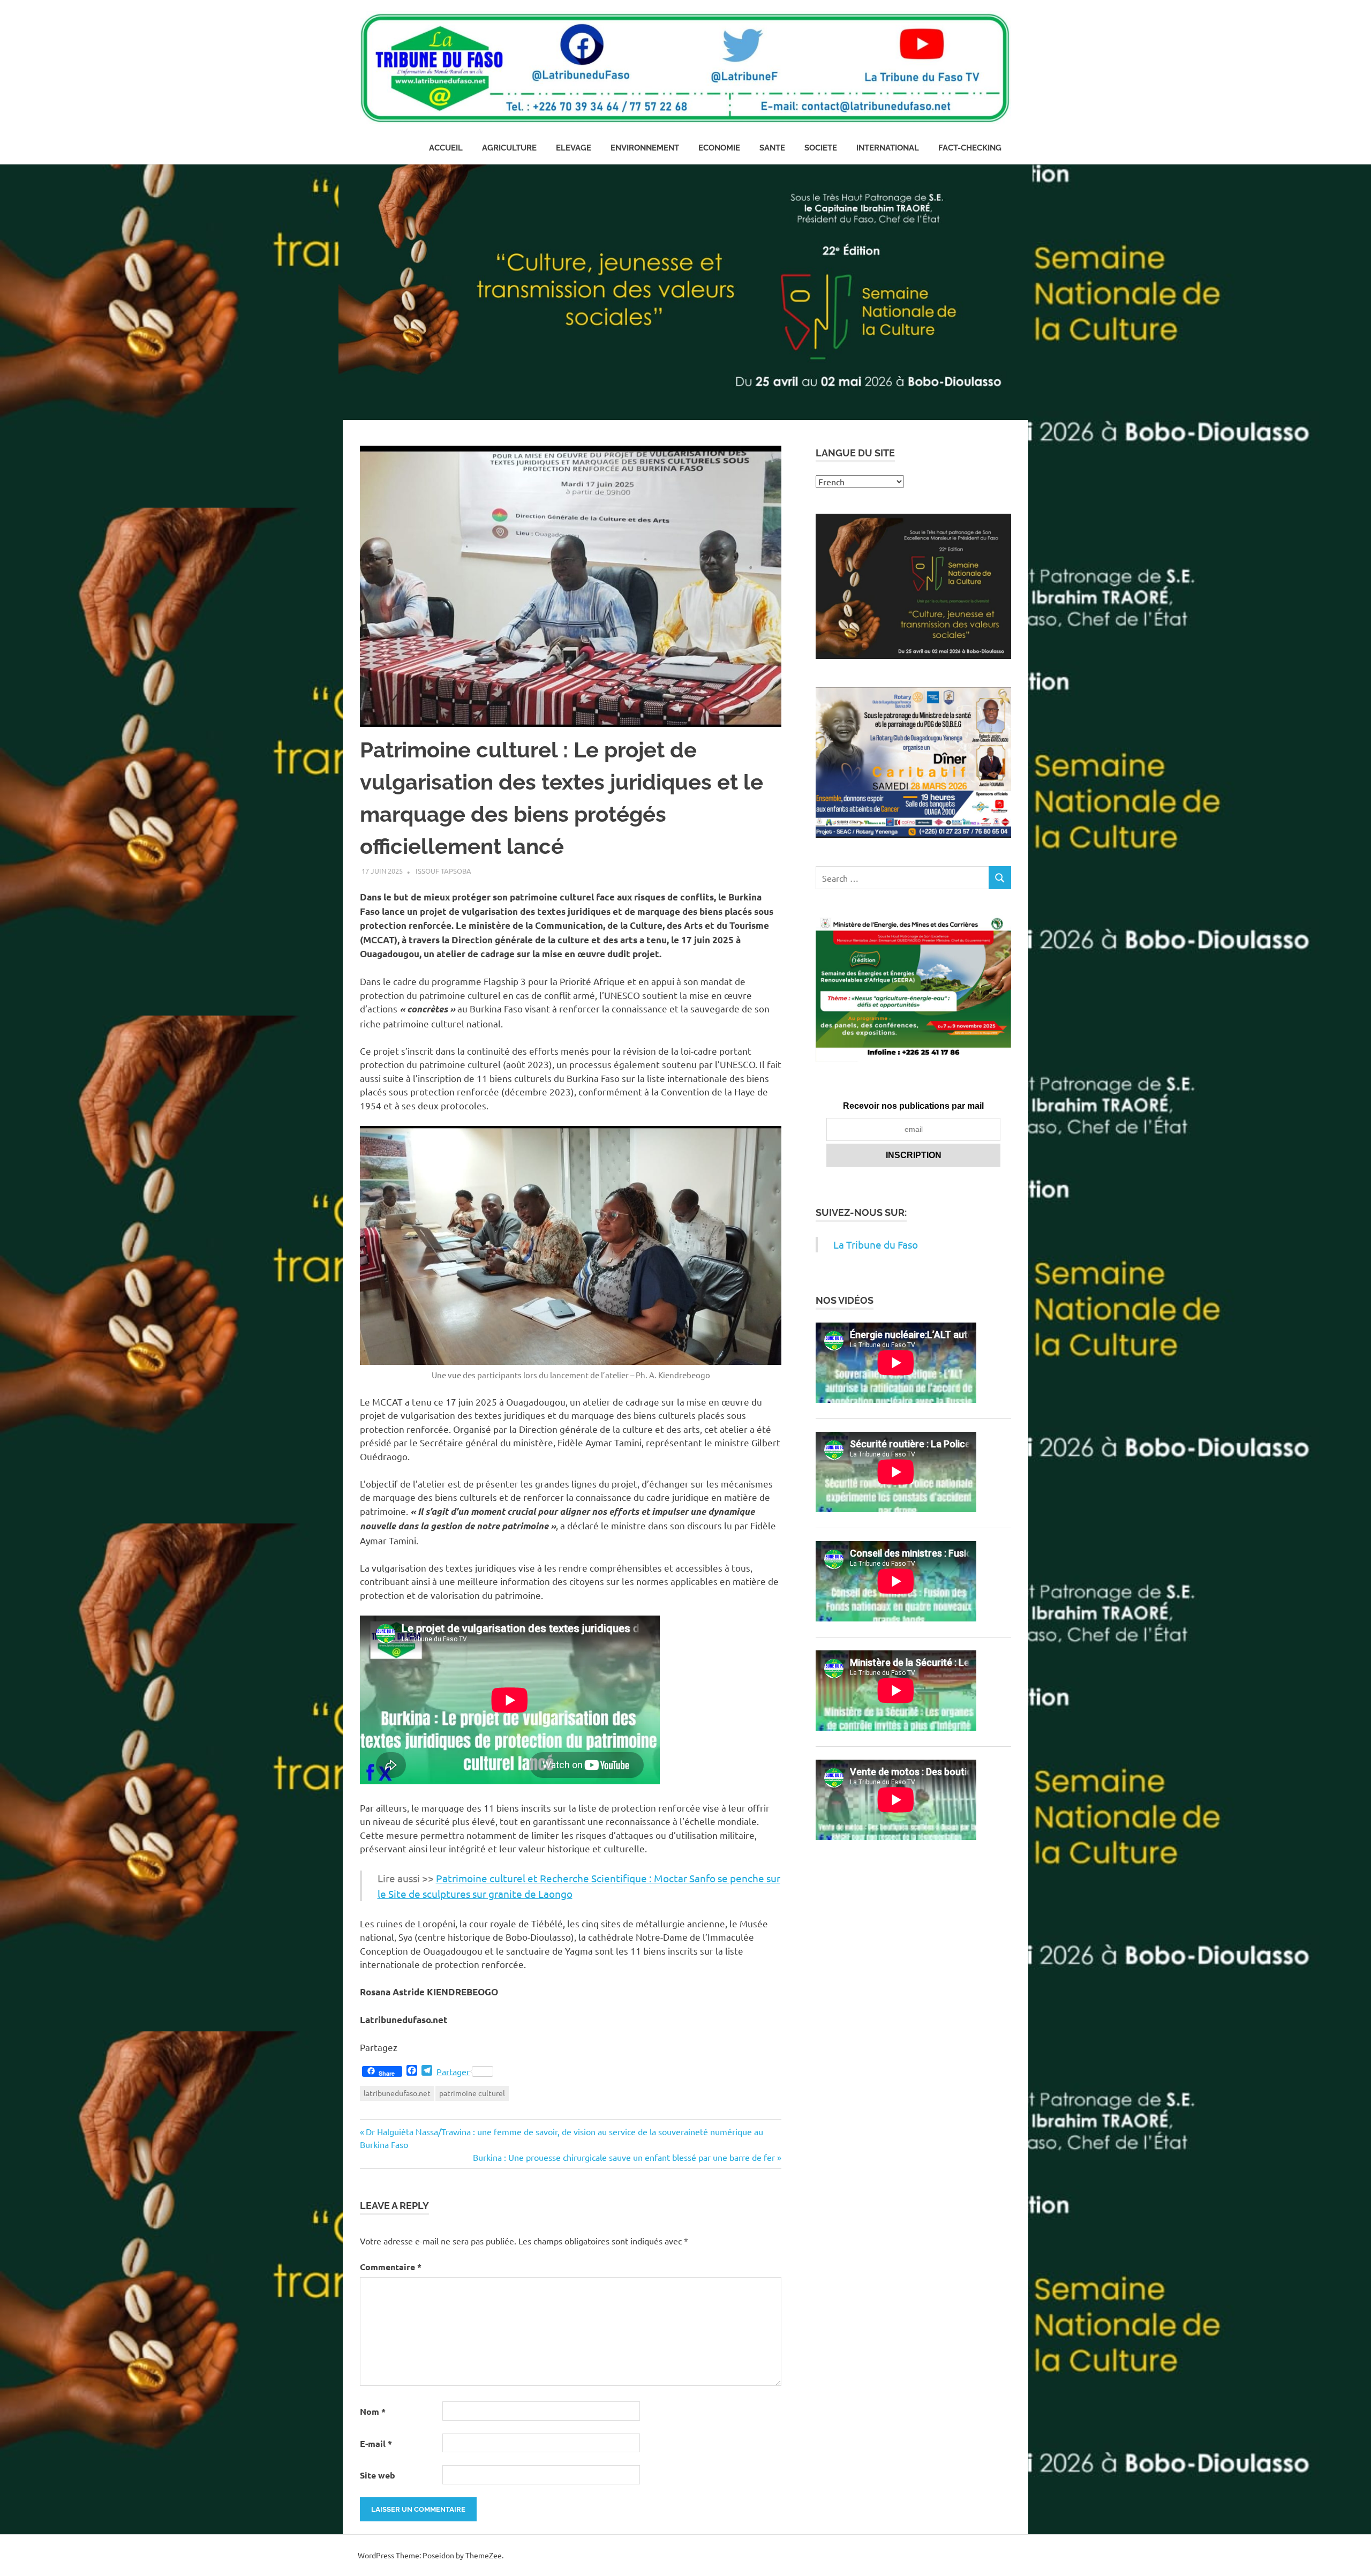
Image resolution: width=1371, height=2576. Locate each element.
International (888, 148)
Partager (453, 2071)
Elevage (574, 148)
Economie (719, 148)
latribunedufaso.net (397, 2093)
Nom (373, 2411)
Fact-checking (970, 148)
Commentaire (391, 2267)
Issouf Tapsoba (443, 871)
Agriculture (509, 148)
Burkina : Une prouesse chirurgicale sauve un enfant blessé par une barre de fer (624, 2157)
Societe (821, 148)
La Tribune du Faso (876, 1244)
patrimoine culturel (472, 2093)
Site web (378, 2475)
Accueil (446, 148)
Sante (772, 148)
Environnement (645, 148)
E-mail (376, 2443)
